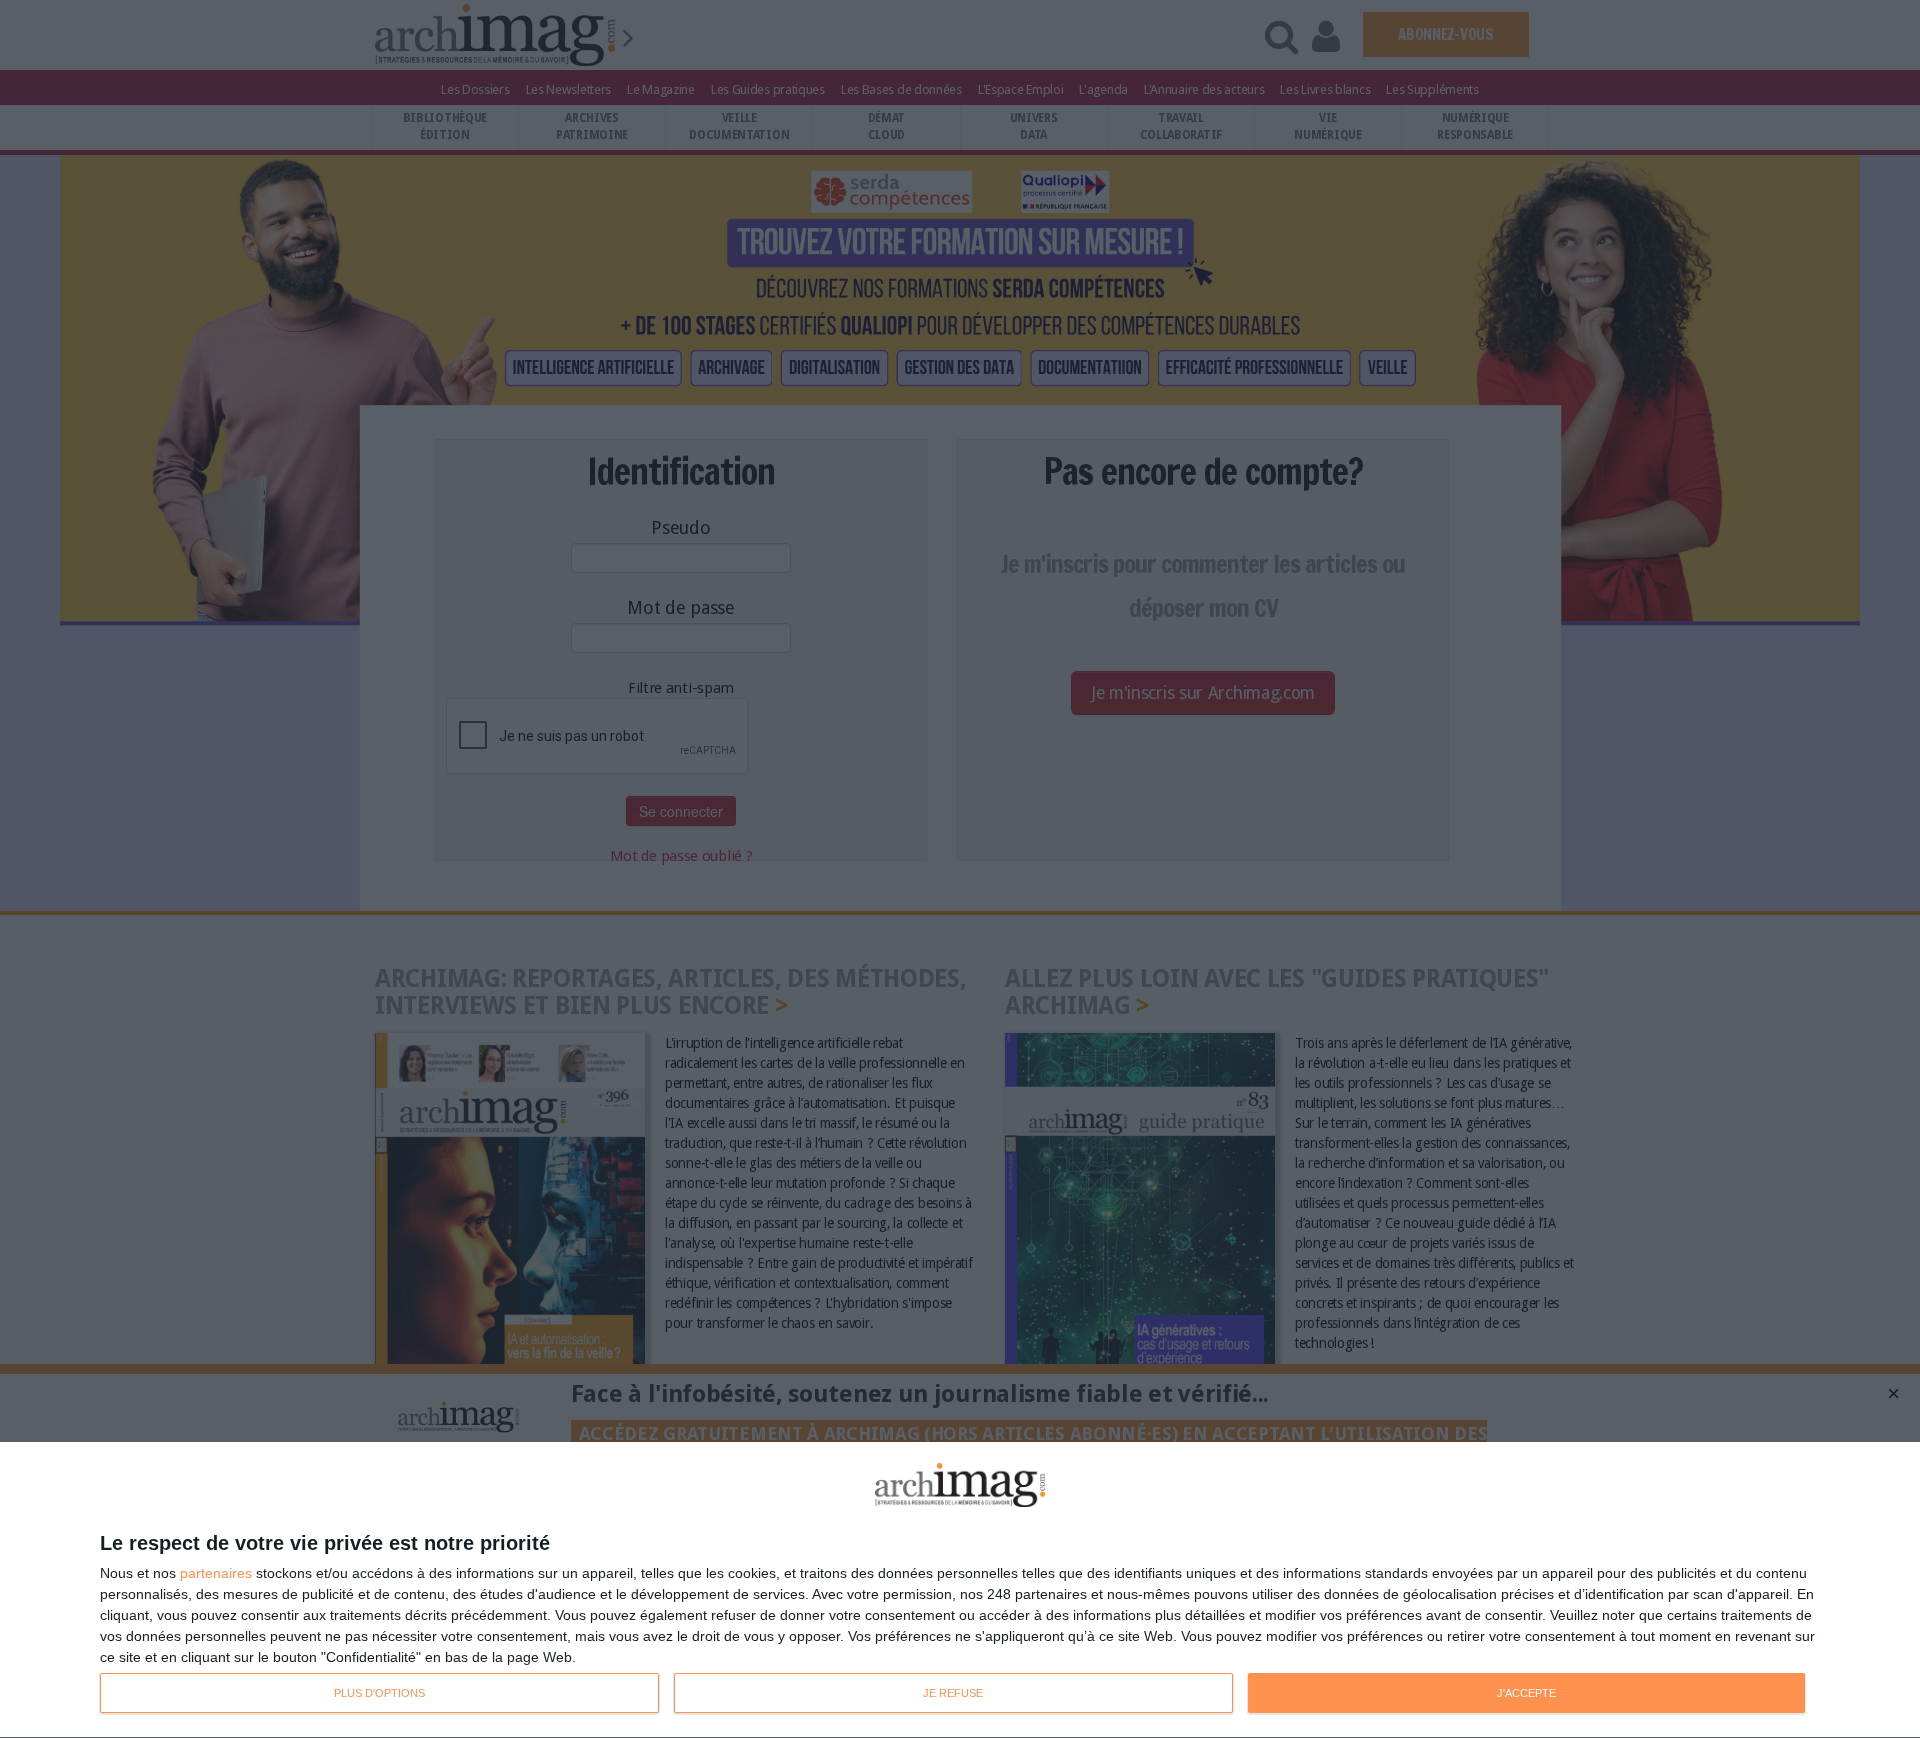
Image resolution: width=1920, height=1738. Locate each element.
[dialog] (960, 1590)
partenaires (216, 1573)
